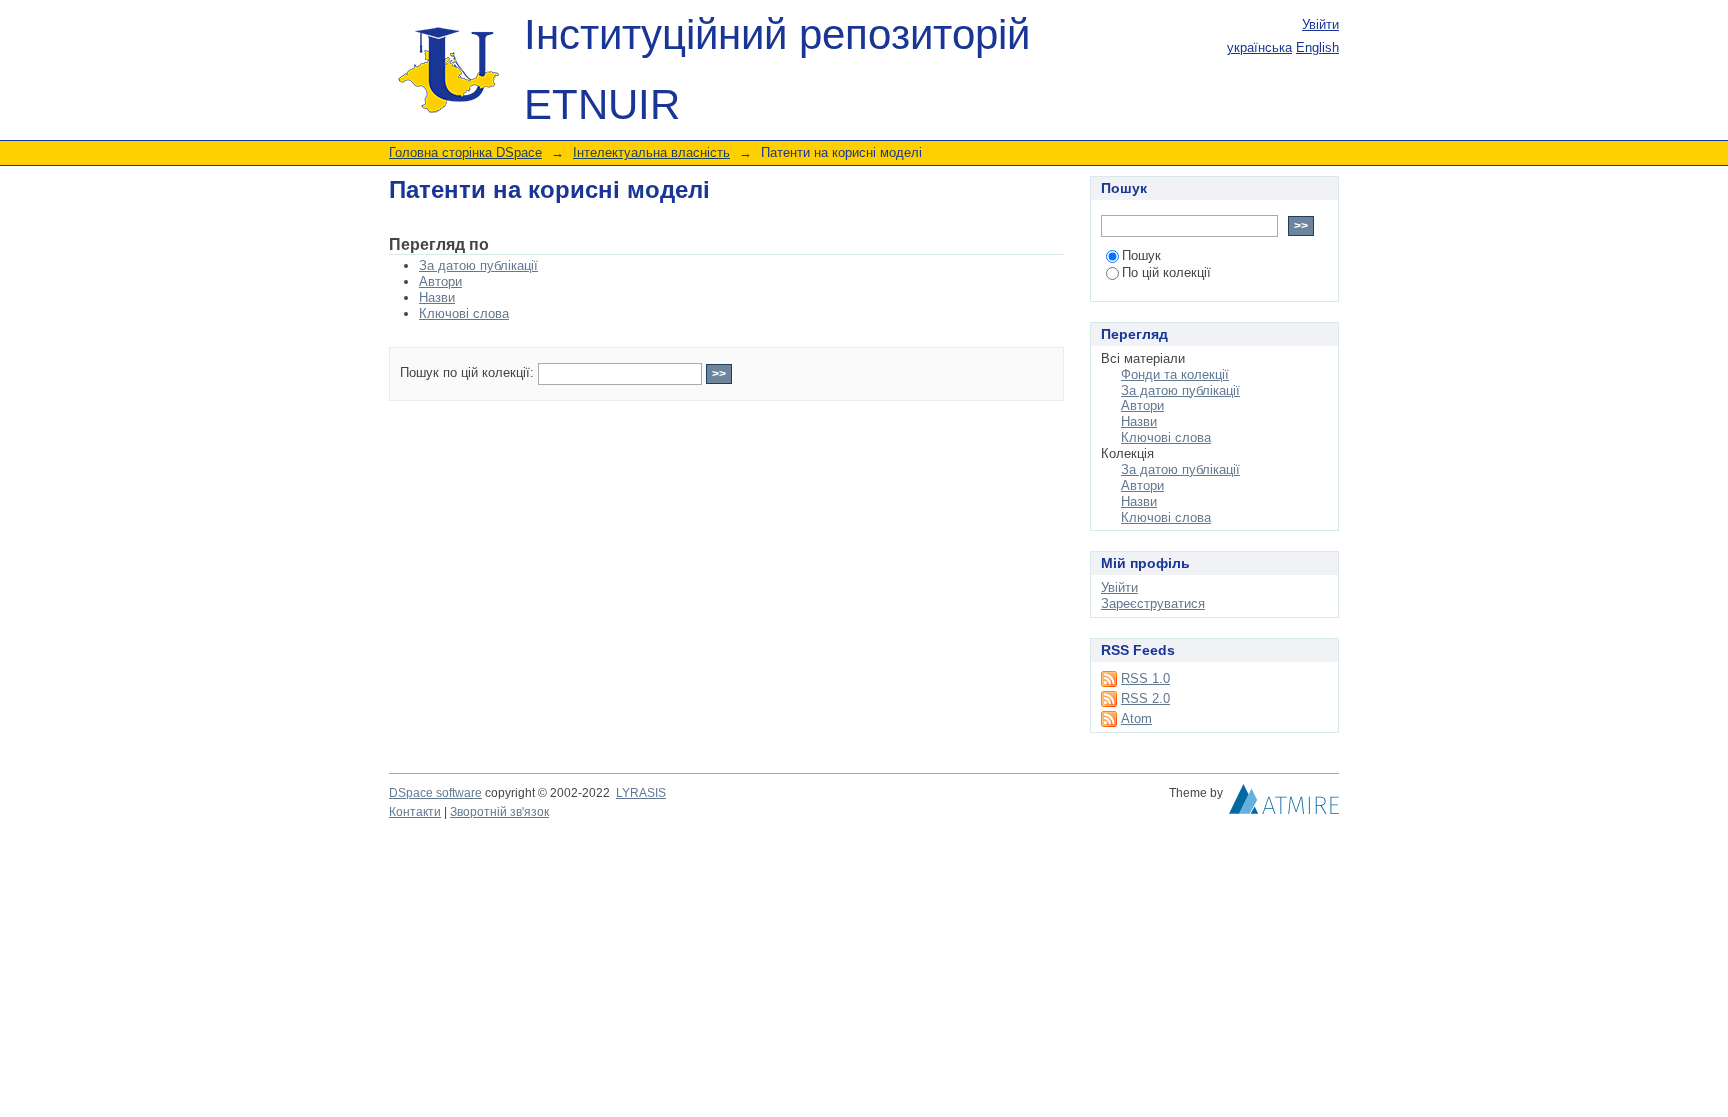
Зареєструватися (1153, 603)
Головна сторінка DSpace (465, 152)
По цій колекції (1166, 272)
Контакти (415, 812)
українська (1259, 47)
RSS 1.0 (1145, 678)
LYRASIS (641, 793)
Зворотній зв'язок (499, 812)
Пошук (1141, 255)
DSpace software (435, 793)
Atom (1136, 718)
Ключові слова (464, 313)
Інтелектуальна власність (651, 152)
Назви (437, 297)
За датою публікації (478, 265)
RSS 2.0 (1145, 698)
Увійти (1320, 24)
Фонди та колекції (1175, 374)
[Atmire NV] (1284, 804)
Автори (440, 281)
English (1317, 47)
